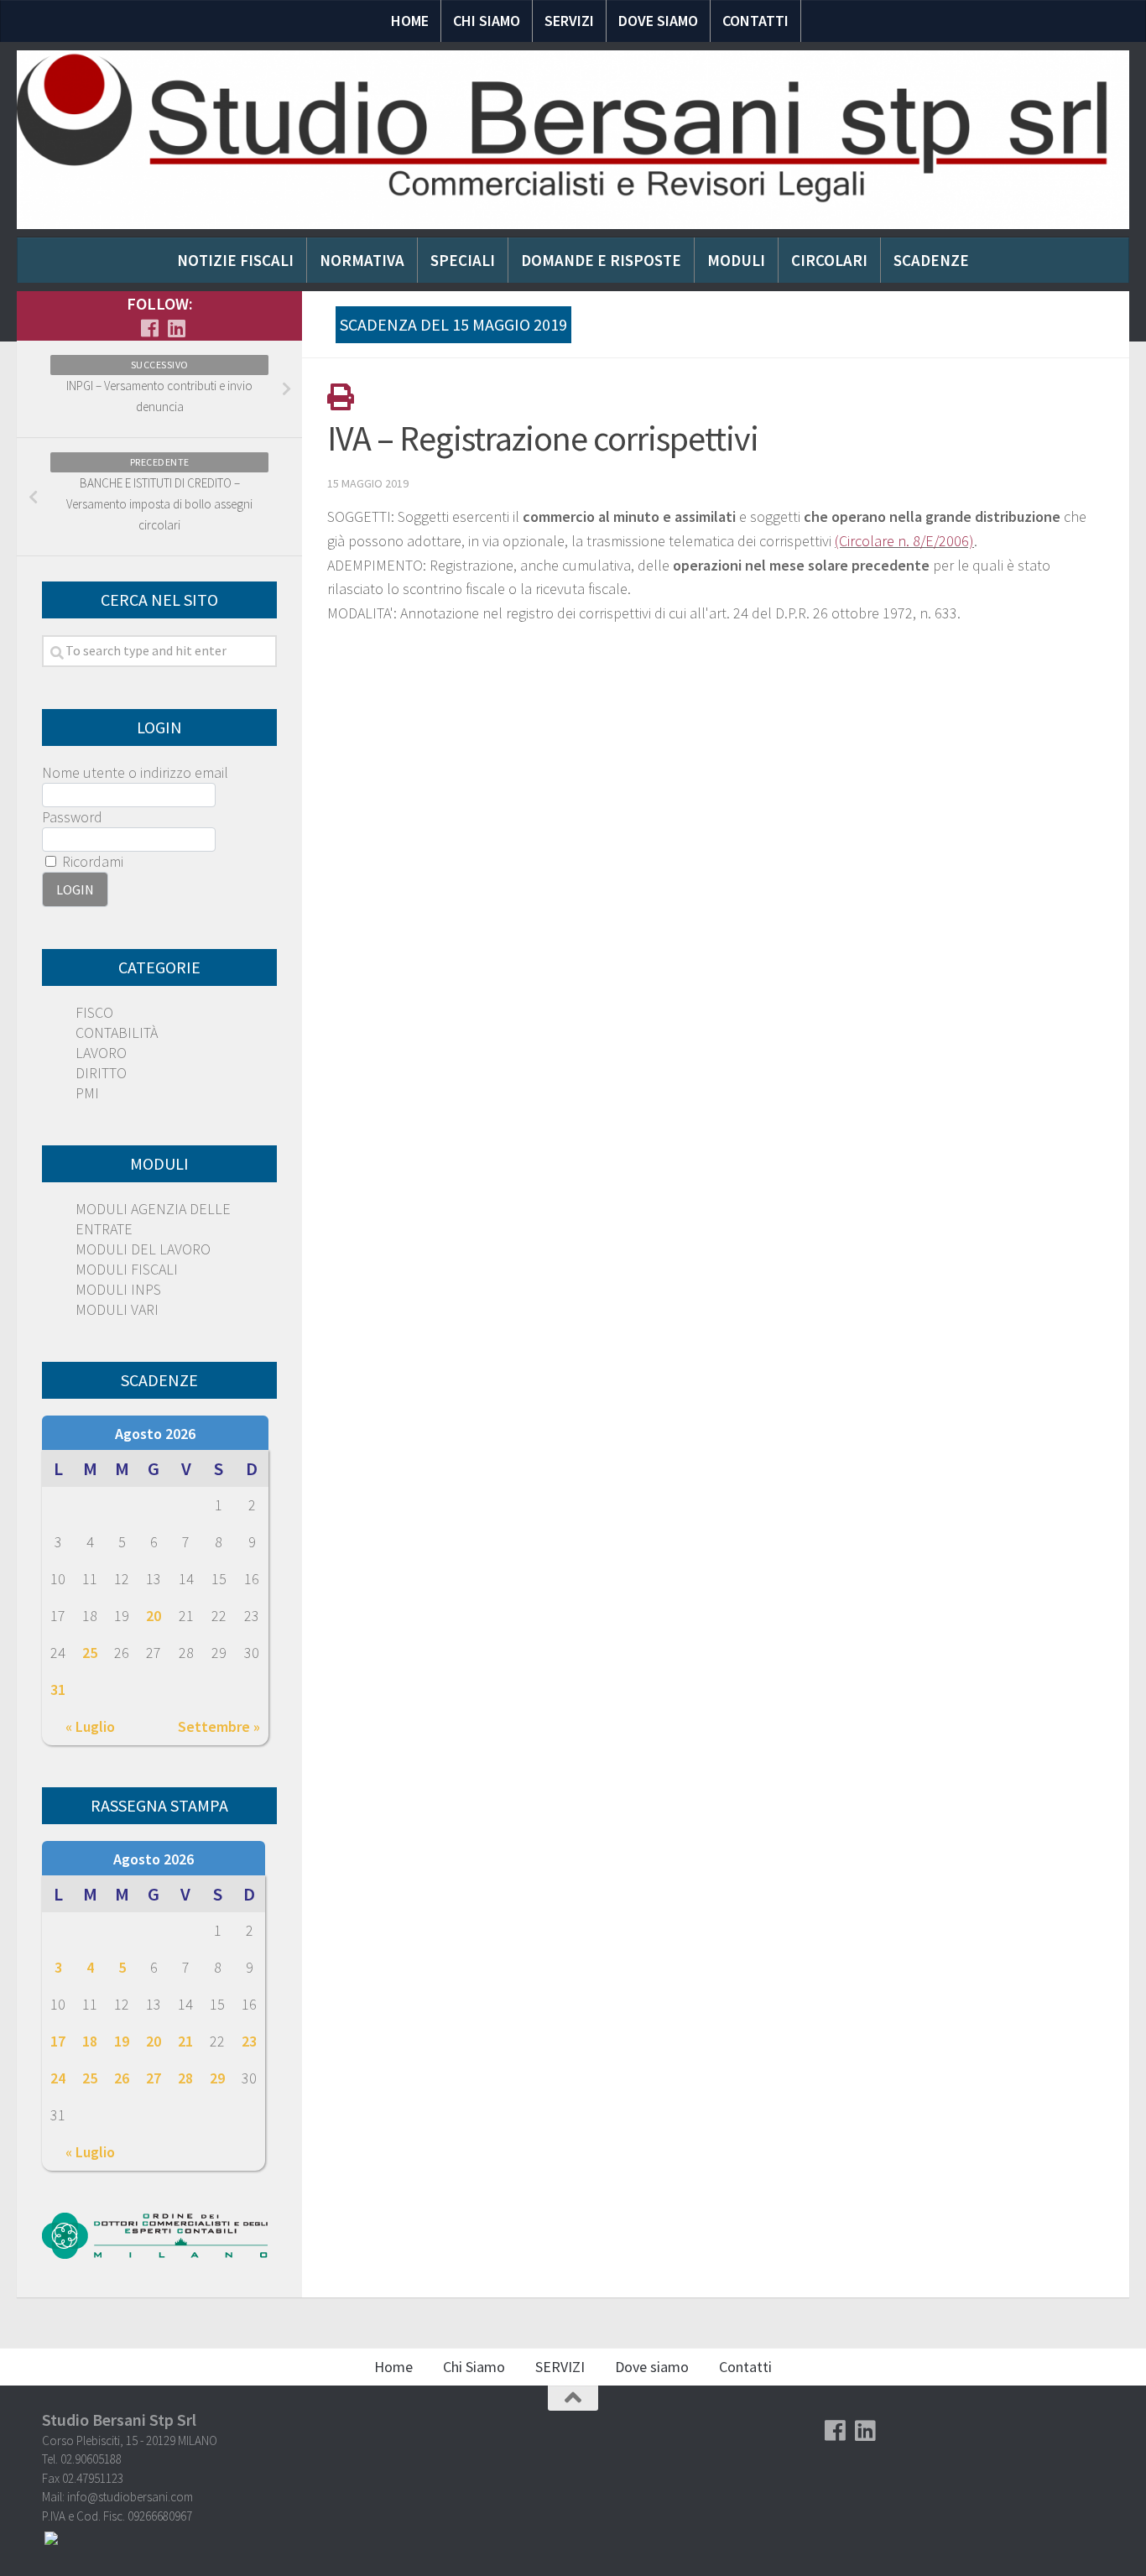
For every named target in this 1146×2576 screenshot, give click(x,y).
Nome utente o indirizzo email (135, 772)
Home (410, 21)
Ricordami (91, 861)
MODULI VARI (117, 1309)
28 (185, 2078)
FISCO (94, 1012)
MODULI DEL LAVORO (143, 1249)
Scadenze (931, 260)
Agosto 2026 (155, 1434)
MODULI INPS (118, 1289)
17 (58, 2041)
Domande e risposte (601, 260)
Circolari (829, 260)
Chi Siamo (487, 21)
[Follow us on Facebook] (149, 328)
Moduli (736, 260)
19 (122, 2041)
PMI (87, 1093)
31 (58, 1690)
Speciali (463, 260)
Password (72, 817)
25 (90, 1653)
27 (154, 2078)
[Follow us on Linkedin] (176, 328)
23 (249, 2041)
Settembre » (219, 1726)
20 (154, 1616)
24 (58, 2078)
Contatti (755, 21)
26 (122, 2078)
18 (90, 2041)
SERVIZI (569, 21)
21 (185, 2041)
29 (217, 2078)
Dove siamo (658, 21)
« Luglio (90, 1726)
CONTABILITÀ (117, 1032)
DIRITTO (101, 1073)
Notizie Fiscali (235, 260)
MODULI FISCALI (127, 1269)
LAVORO (101, 1053)
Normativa (362, 260)
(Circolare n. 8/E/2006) (904, 541)
